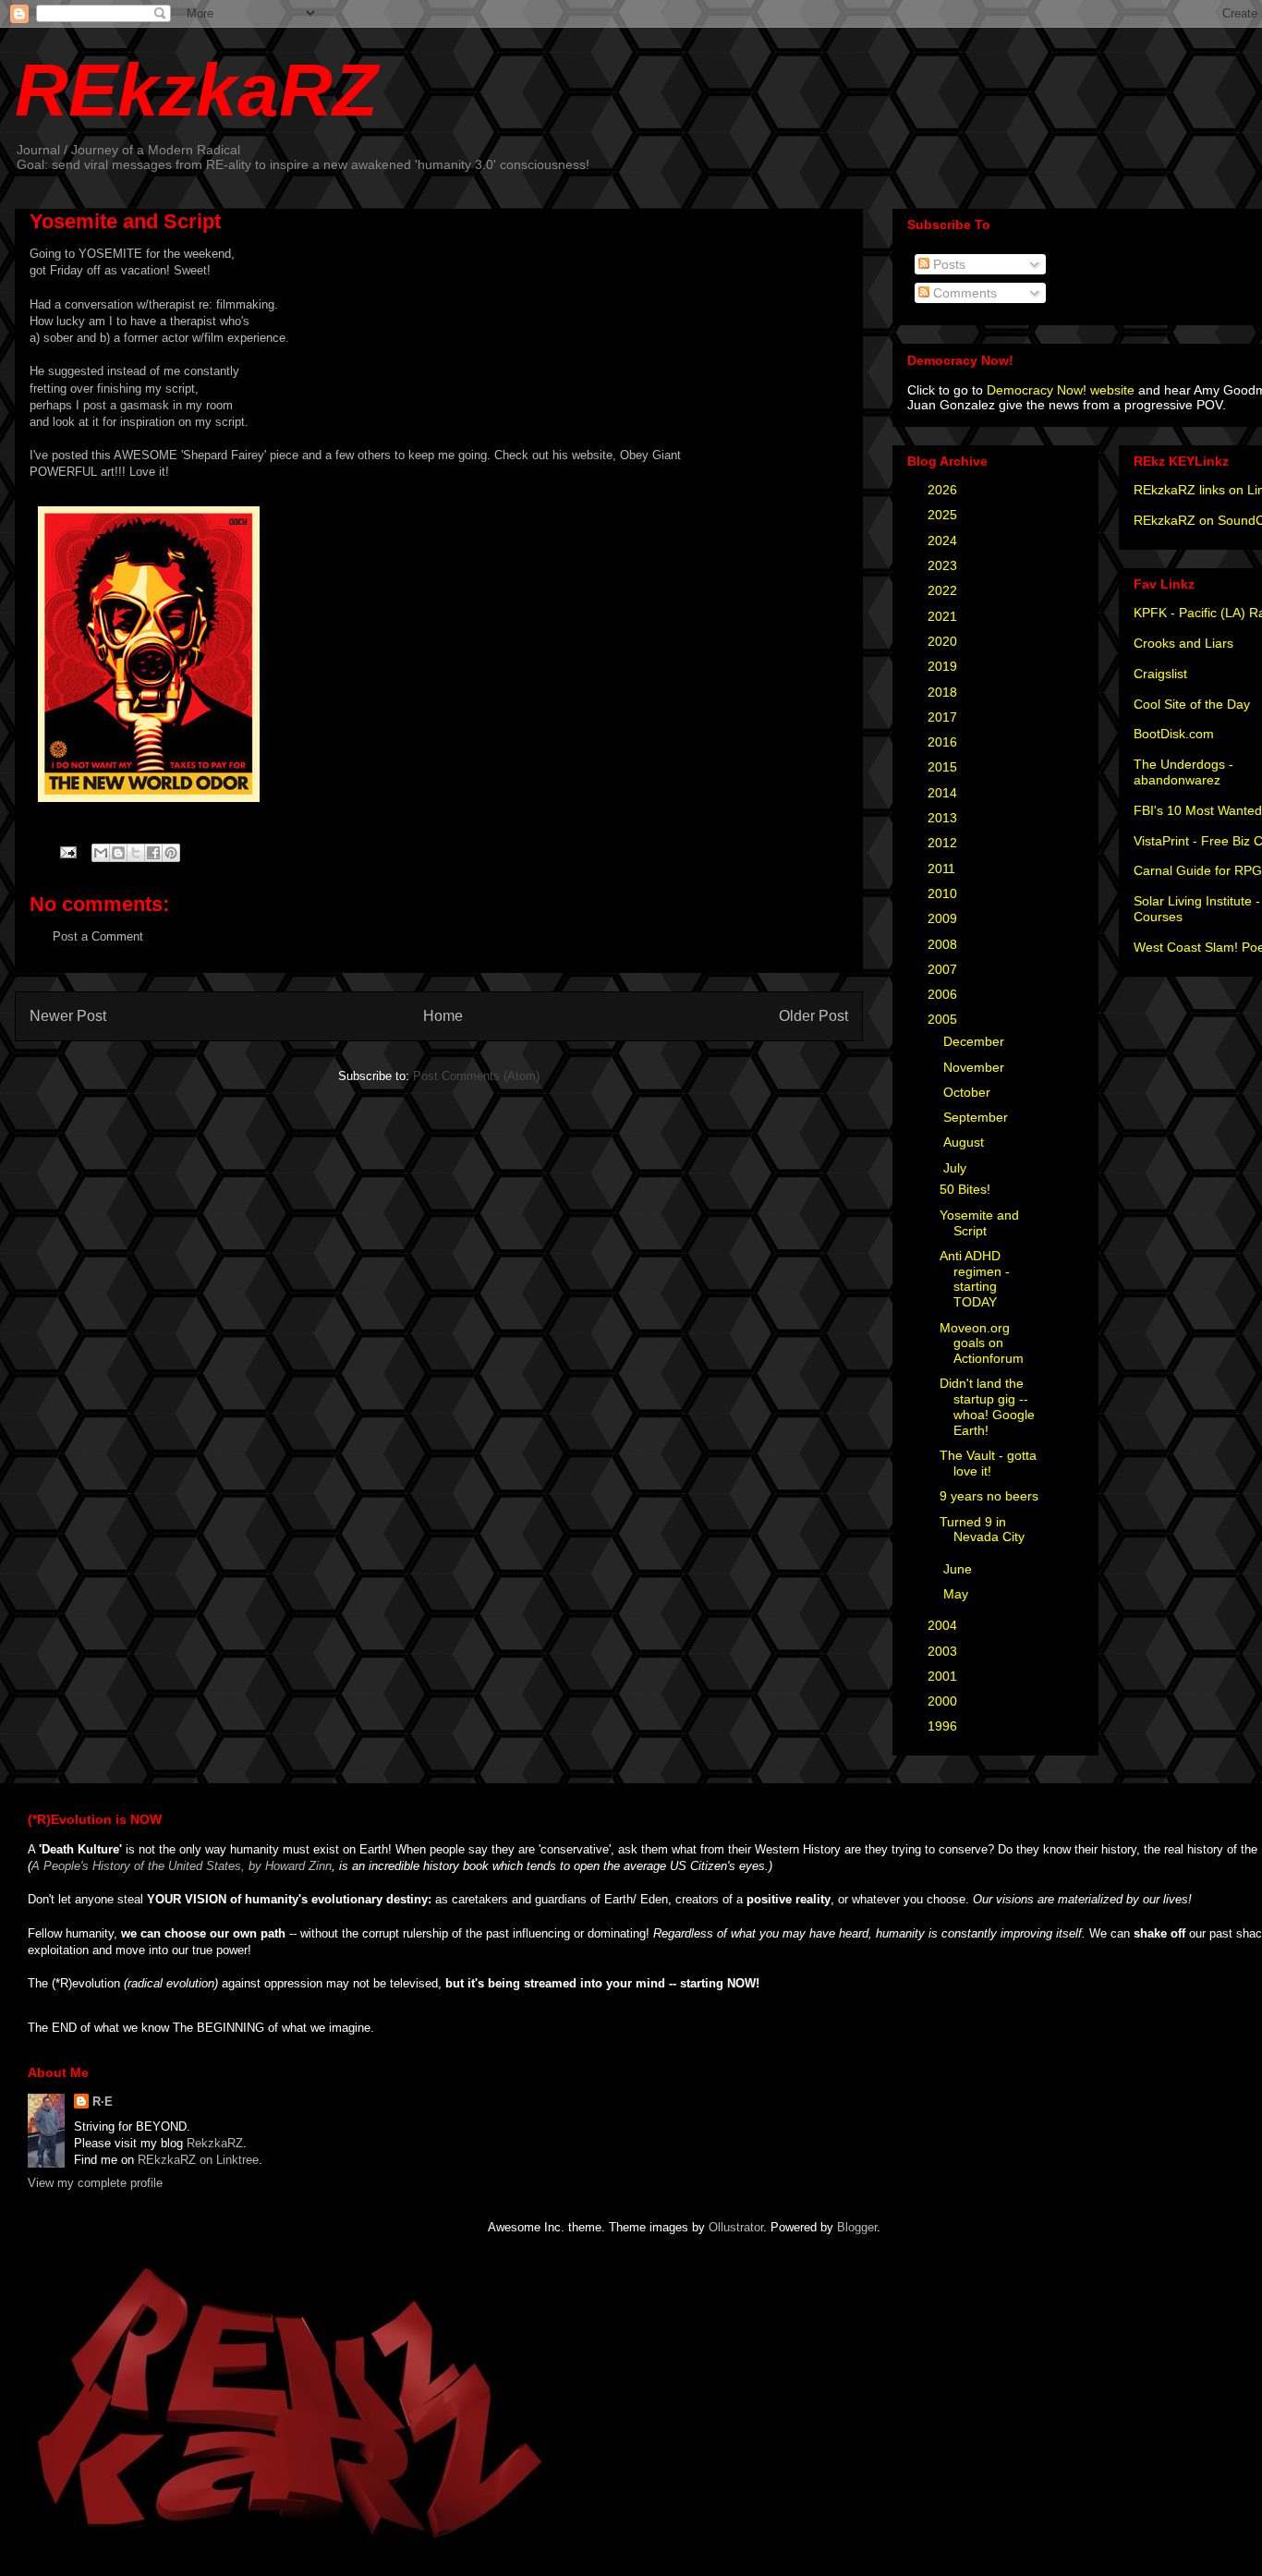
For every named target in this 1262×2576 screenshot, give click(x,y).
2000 (944, 1701)
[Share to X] (136, 853)
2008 (944, 944)
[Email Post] (67, 851)
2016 (944, 742)
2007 (944, 969)
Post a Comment (98, 936)
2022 (944, 590)
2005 (944, 1019)
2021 (944, 616)
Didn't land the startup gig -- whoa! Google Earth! (987, 1406)
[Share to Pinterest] (171, 853)
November (976, 1067)
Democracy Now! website (1061, 390)
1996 (944, 1726)
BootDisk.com (1174, 734)
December (976, 1041)
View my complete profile (95, 2183)
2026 (944, 490)
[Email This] (101, 853)
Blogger (857, 2227)
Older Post (813, 1016)
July (957, 1168)
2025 (944, 515)
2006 (944, 994)
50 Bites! (965, 1189)
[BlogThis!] (118, 853)
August (965, 1142)
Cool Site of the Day (1192, 704)
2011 (943, 869)
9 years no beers (989, 1496)
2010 (944, 893)
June (959, 1569)
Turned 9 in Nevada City (982, 1530)
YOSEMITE (110, 254)
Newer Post (68, 1016)
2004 (944, 1625)
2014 (944, 793)
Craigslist (1160, 674)
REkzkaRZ (196, 90)
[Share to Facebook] (153, 853)
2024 (944, 541)
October (969, 1092)
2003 (944, 1651)
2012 (944, 843)
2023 (944, 565)
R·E (103, 2102)
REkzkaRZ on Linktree (198, 2160)
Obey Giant (650, 455)
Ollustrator (736, 2227)
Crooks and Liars (1183, 643)
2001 (944, 1676)
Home (443, 1016)
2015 (944, 767)
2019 (944, 666)
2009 (944, 918)
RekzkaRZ (215, 2143)
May (958, 1594)
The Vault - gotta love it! (988, 1463)
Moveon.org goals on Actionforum (982, 1343)
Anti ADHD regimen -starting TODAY (975, 1279)
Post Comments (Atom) (476, 1076)
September (977, 1117)
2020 (944, 641)
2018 (944, 692)
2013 (944, 818)
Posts (947, 264)
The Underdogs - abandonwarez (1183, 772)
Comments (963, 293)
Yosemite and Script (979, 1223)
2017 (944, 717)
